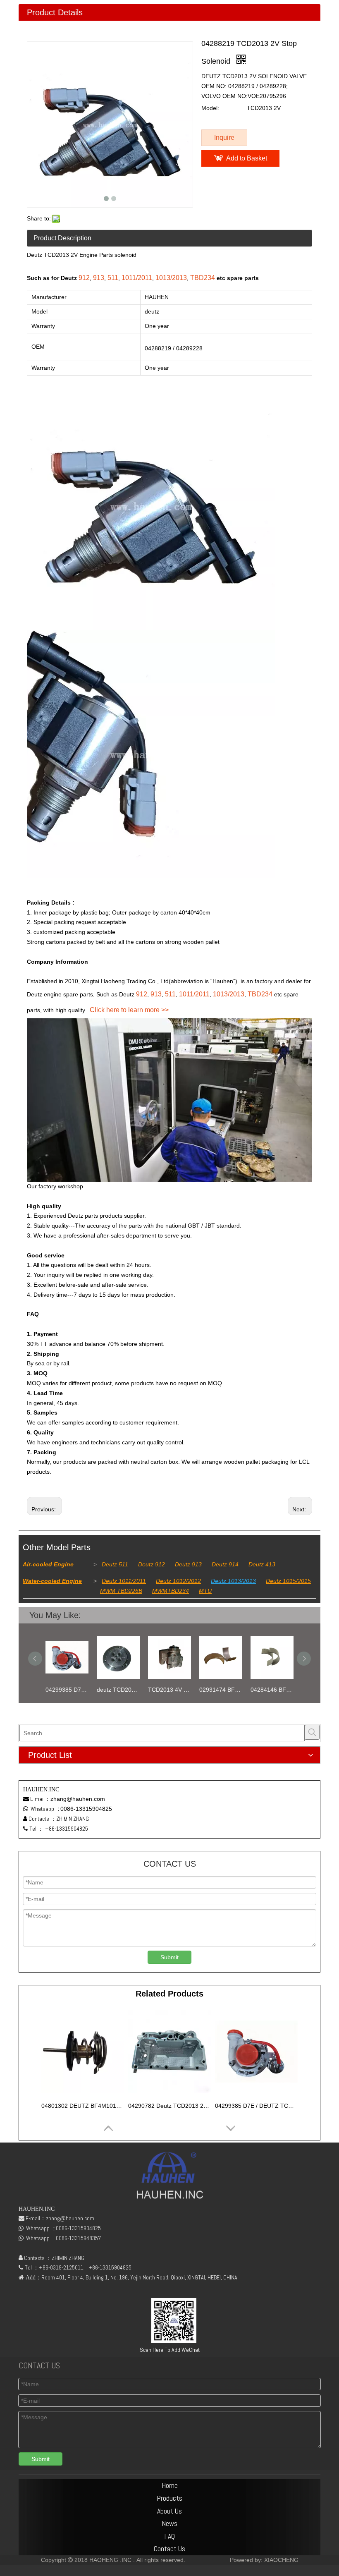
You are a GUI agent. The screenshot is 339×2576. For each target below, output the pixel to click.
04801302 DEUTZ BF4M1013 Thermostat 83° (83, 2106)
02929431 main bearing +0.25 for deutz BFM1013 (273, 1690)
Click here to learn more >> (129, 1010)
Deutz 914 (225, 1564)
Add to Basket (247, 158)
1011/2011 (137, 278)
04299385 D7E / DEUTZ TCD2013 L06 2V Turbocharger (256, 2106)
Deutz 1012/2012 (178, 1581)
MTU (205, 1591)
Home (170, 2485)
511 (113, 278)
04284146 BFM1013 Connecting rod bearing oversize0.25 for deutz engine (222, 1690)
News (169, 2523)
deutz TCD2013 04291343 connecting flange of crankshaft (68, 1690)
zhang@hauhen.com (78, 1799)
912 (84, 278)
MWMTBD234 (171, 1591)
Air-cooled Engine (48, 1564)
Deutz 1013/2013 (233, 1581)
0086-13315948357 (78, 2238)
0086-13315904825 (86, 1809)
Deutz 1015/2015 (288, 1581)
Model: (210, 108)
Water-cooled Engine (52, 1581)
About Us (169, 2511)
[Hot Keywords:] (312, 1732)
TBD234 (203, 278)
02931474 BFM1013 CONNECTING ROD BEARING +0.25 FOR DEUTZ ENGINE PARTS (170, 1690)
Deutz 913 (188, 1564)
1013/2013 (171, 278)
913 (99, 278)
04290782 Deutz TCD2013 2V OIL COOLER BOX (169, 2106)
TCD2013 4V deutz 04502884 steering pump (119, 1690)
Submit (169, 1957)
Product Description (62, 238)
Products (169, 2498)
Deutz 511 (115, 1564)
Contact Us (169, 2548)
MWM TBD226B (121, 1591)
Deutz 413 (262, 1564)
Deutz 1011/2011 (124, 1581)
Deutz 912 (152, 1564)
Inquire (224, 138)
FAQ (169, 2536)
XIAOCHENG (281, 2560)
